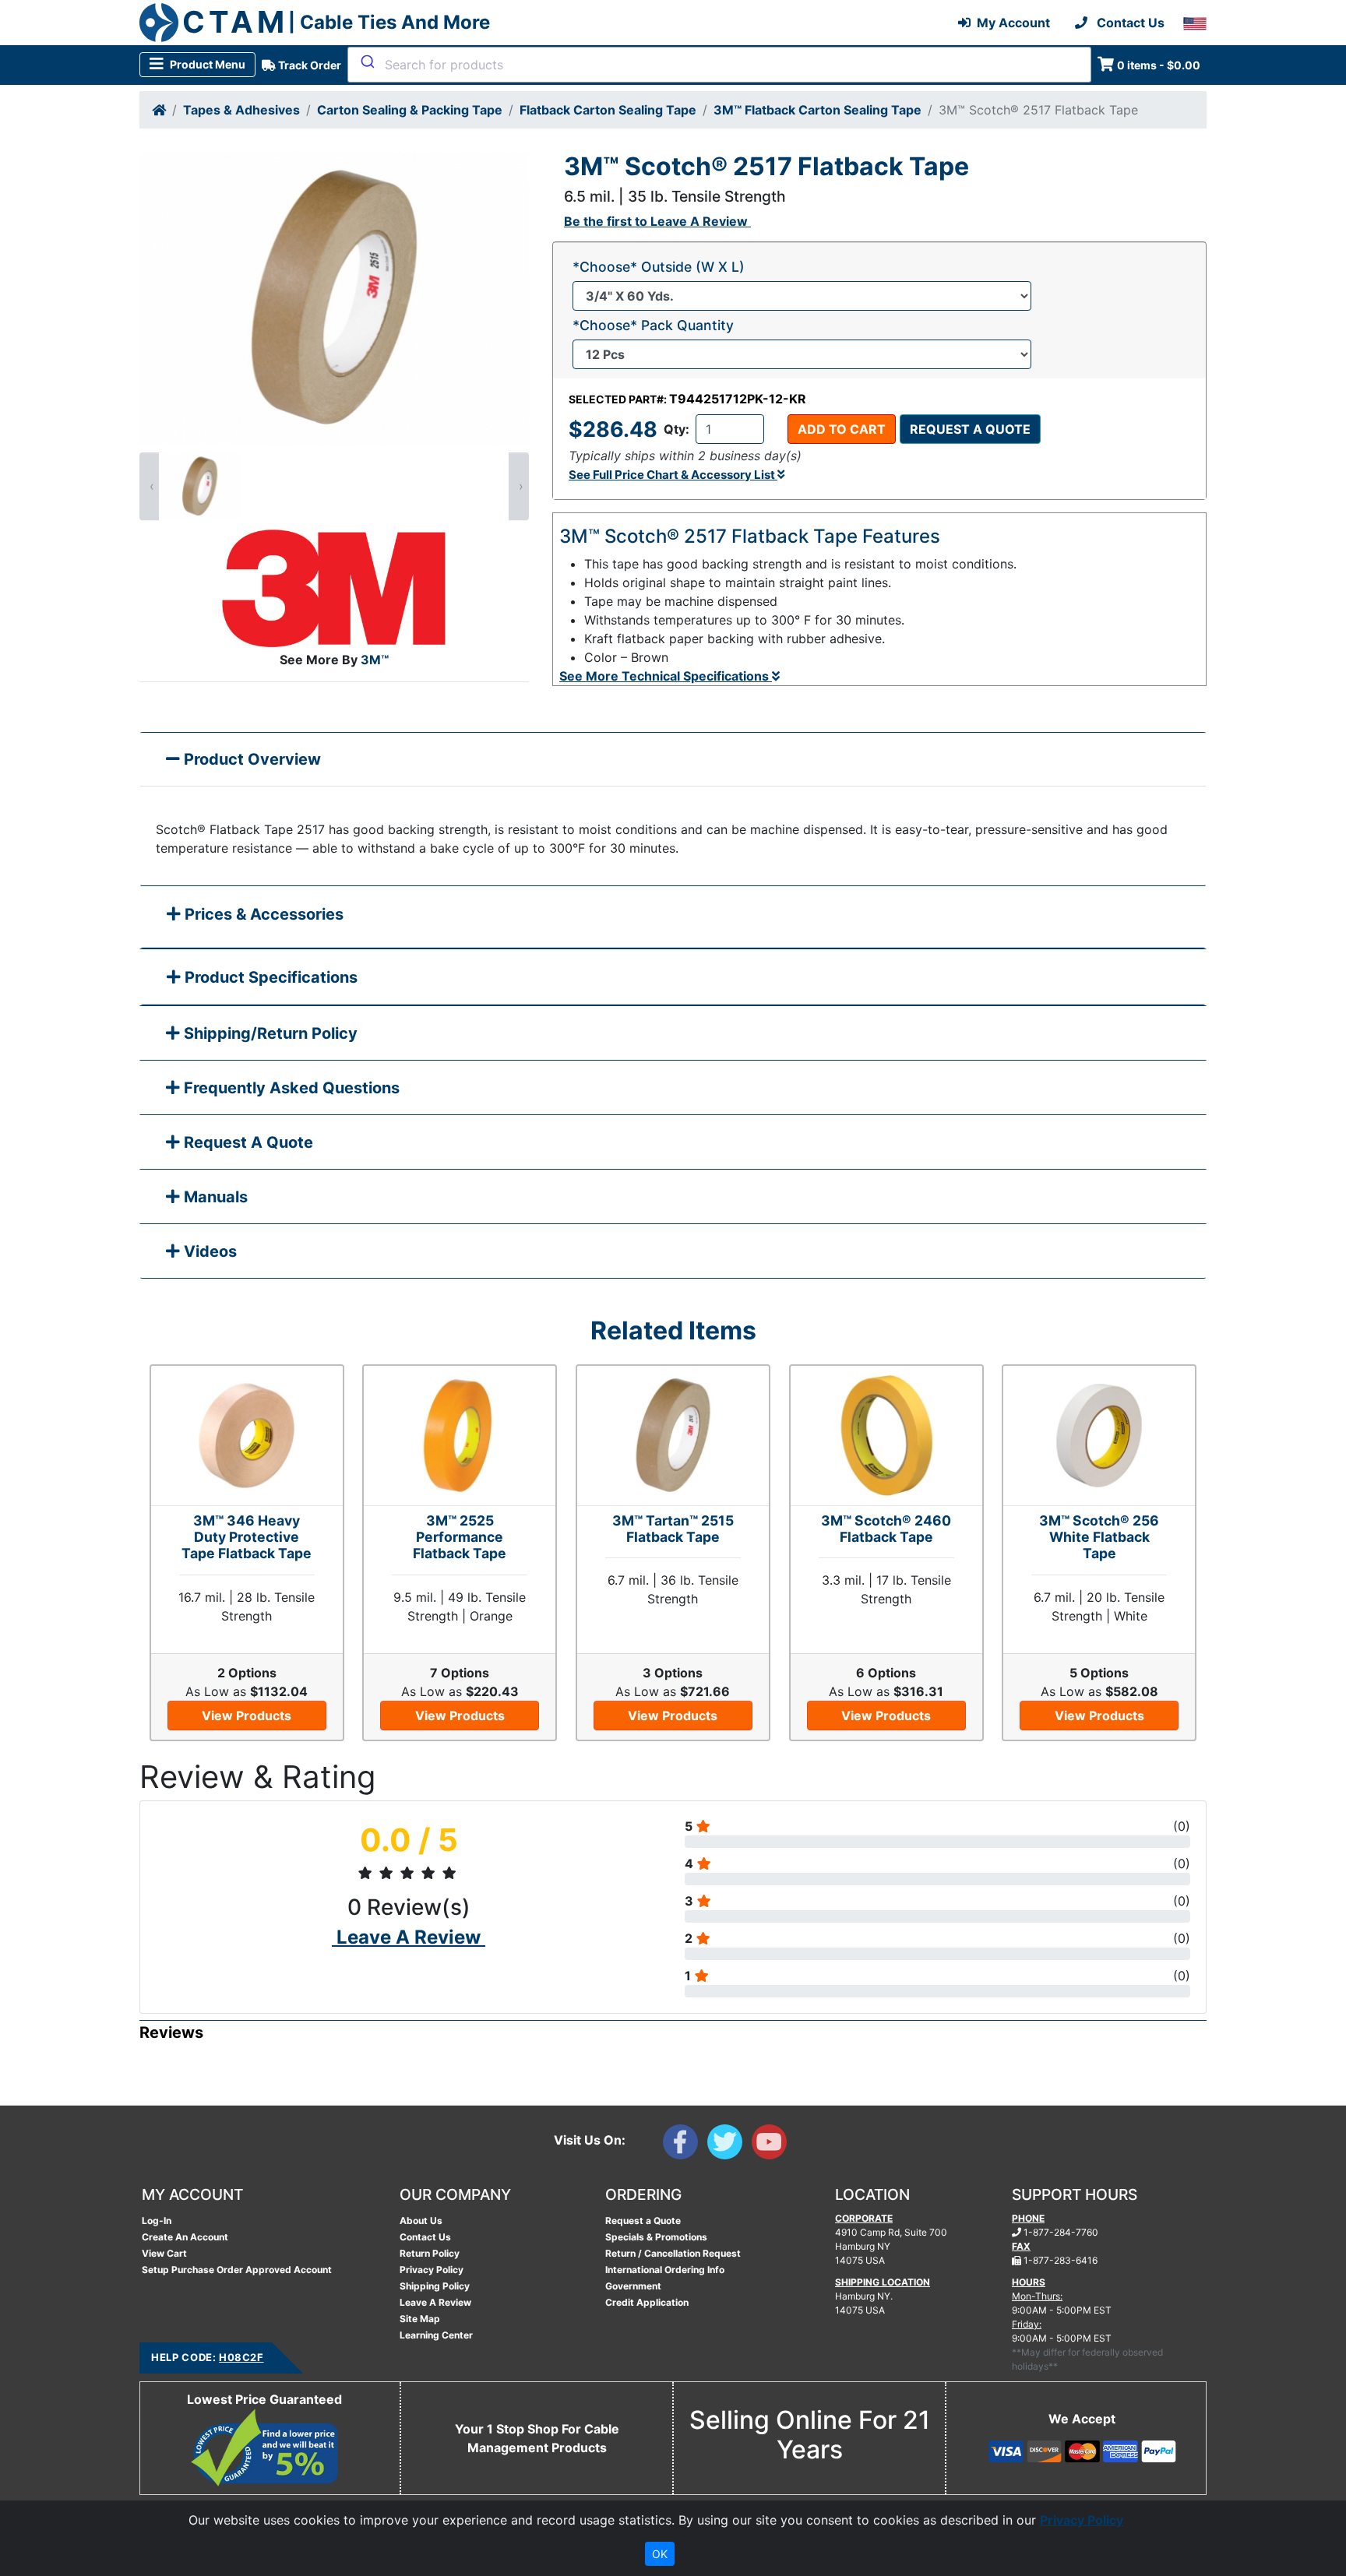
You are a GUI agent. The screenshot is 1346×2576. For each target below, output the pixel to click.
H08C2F (241, 2357)
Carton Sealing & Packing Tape (410, 110)
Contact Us (425, 2237)
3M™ (375, 660)
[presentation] (150, 486)
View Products (247, 1716)
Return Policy (430, 2253)
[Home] (159, 110)
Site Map (420, 2319)
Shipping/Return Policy (269, 1033)
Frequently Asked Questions (290, 1088)
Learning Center (436, 2335)
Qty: (677, 429)
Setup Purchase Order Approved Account (237, 2270)
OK (660, 2554)
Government (633, 2286)
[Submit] (366, 62)
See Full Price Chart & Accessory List (673, 475)
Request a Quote (970, 429)
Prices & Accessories (262, 914)
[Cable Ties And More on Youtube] (772, 2145)
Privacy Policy (432, 2270)
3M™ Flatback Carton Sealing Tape (817, 110)
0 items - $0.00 (1159, 65)
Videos (208, 1251)
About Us (421, 2221)
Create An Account (185, 2237)
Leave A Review (435, 2302)
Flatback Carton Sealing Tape (608, 110)
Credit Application (647, 2302)
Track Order (308, 65)
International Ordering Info (665, 2270)
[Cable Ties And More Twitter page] (729, 2145)
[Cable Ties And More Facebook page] (685, 2145)
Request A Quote (247, 1142)
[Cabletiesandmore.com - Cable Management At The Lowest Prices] (159, 23)
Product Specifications (269, 977)
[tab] (673, 918)
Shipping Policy (435, 2286)
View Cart (164, 2253)
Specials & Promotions (656, 2237)
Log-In (157, 2221)
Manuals (214, 1197)
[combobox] (719, 65)
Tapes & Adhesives (241, 110)
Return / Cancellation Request (673, 2253)
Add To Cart (842, 429)
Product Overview (250, 759)
